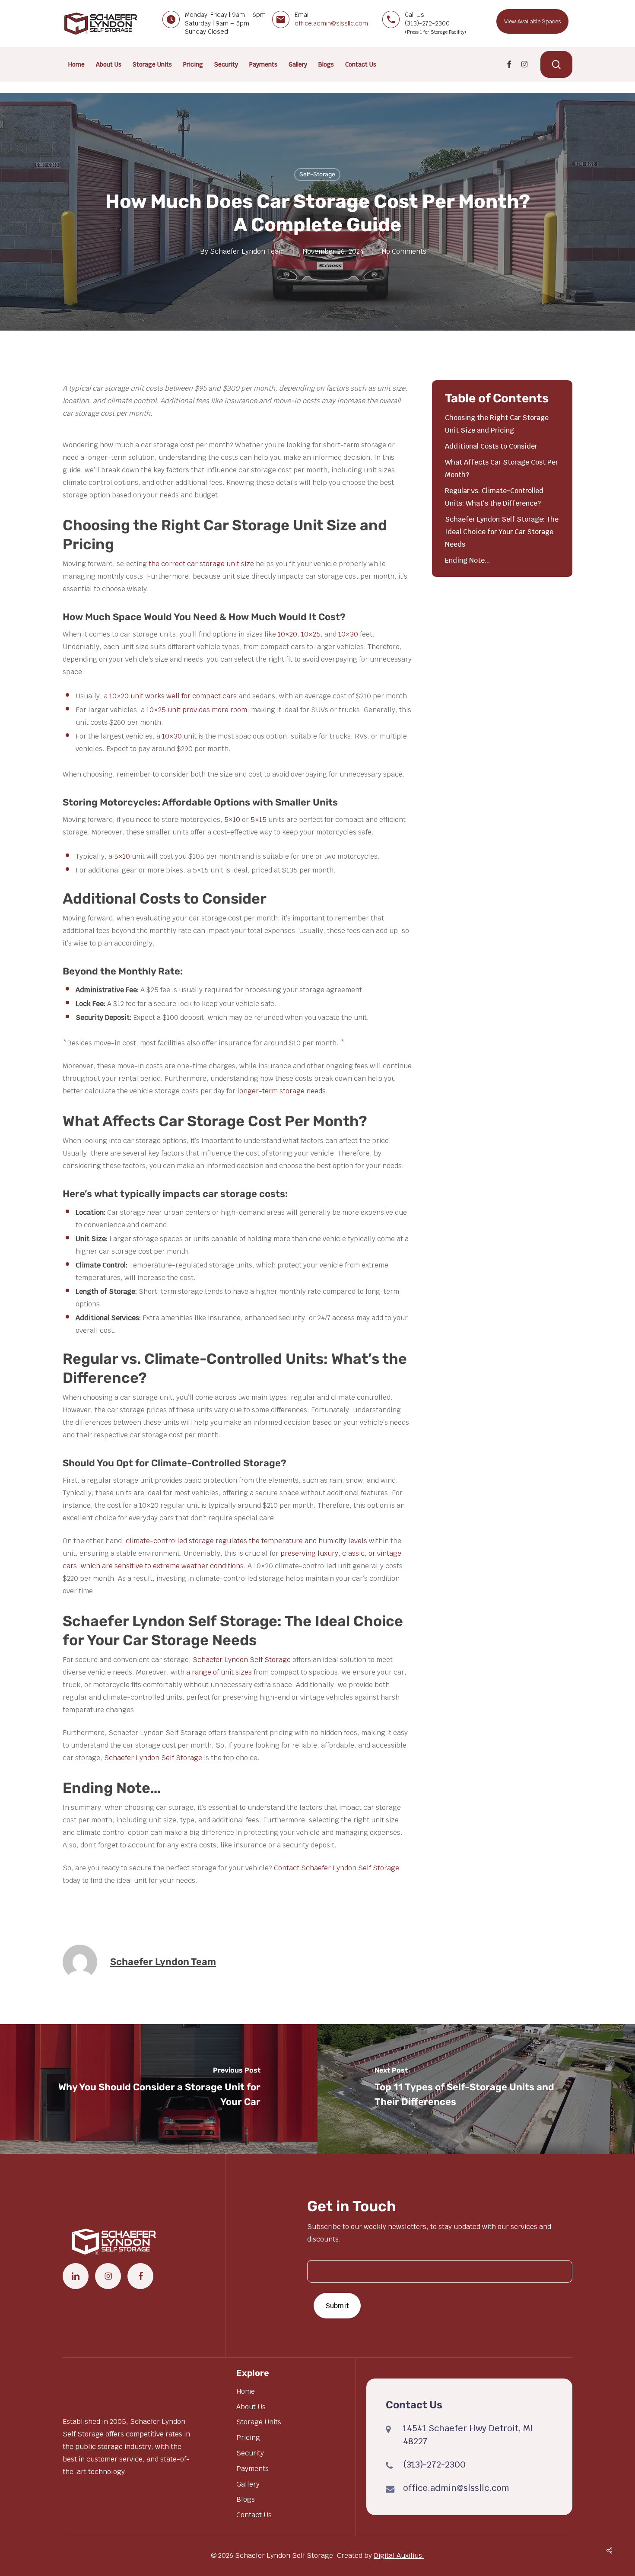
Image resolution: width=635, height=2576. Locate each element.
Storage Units (259, 2422)
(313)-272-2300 (434, 2465)
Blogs (246, 2499)
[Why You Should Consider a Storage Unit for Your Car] (159, 2089)
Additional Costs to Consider (491, 446)
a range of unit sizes (219, 1672)
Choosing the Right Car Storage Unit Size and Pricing (497, 424)
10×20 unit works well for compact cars (173, 696)
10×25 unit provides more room (197, 710)
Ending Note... (467, 560)
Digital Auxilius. (399, 2555)
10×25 (311, 634)
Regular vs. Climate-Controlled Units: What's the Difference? (494, 497)
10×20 (287, 634)
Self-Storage (317, 174)
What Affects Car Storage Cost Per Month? (502, 468)
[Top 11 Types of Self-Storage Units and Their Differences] (476, 2089)
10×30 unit (179, 736)
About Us (251, 2407)
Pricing (248, 2437)
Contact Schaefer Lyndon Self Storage (337, 1868)
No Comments (404, 251)
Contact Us (254, 2515)
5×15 (259, 820)
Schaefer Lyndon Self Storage (242, 1660)
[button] (532, 21)
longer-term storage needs (281, 1091)
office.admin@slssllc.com (331, 23)
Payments (252, 2469)
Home (246, 2391)
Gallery (248, 2484)
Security (250, 2453)
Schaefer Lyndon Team (247, 251)
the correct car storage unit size (201, 564)
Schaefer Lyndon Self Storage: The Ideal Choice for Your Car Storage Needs (502, 532)
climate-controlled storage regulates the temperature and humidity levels (246, 1541)
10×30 (348, 634)
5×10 (232, 820)
